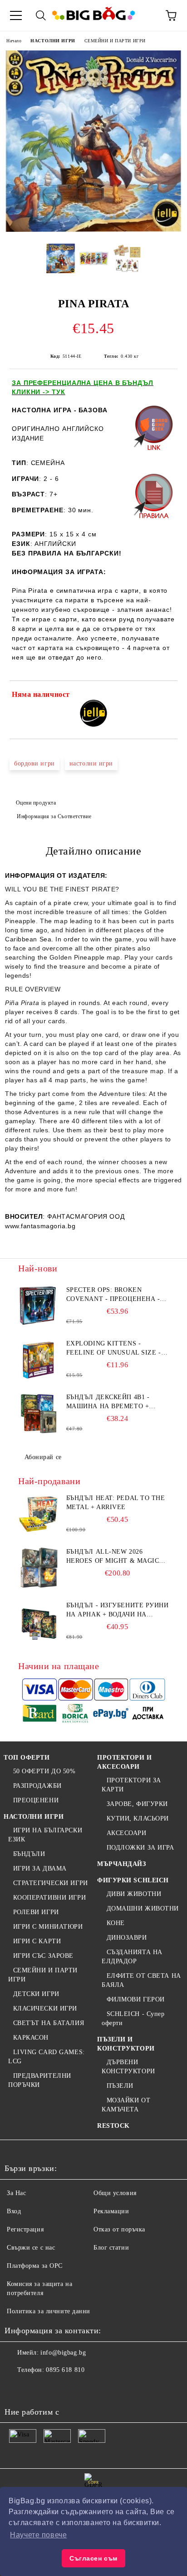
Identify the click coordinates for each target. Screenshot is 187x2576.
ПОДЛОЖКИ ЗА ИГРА (140, 1848)
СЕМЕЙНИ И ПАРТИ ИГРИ (115, 41)
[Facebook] (16, 2388)
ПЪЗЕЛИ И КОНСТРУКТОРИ (126, 2044)
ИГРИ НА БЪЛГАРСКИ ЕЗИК (45, 1835)
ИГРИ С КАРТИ (37, 1941)
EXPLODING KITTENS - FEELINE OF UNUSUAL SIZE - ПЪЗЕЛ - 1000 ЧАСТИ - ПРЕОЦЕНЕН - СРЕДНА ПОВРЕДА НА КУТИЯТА (114, 1349)
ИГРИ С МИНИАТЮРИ (48, 1927)
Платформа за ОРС (35, 2266)
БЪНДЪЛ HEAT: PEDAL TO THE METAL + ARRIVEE (116, 1503)
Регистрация (25, 2229)
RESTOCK (113, 2126)
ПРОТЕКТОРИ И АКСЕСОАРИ (125, 1762)
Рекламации (111, 2211)
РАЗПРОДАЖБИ (37, 1786)
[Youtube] (76, 2388)
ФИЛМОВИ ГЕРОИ (136, 1999)
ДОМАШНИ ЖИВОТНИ (143, 1908)
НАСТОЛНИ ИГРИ (53, 41)
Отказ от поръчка (119, 2229)
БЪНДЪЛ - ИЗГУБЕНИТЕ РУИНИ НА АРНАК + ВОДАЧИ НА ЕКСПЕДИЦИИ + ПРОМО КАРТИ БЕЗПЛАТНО (118, 1611)
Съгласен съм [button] (93, 2558)
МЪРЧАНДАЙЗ (122, 1864)
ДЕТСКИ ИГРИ (36, 1994)
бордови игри (34, 763)
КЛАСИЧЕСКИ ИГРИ (45, 2008)
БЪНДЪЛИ (29, 1854)
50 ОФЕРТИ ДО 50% (44, 1771)
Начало (14, 41)
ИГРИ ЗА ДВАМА (40, 1868)
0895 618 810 (65, 2370)
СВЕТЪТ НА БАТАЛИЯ (49, 2023)
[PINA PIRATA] (93, 230)
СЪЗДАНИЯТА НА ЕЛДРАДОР (132, 1957)
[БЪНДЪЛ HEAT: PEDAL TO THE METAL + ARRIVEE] (39, 1514)
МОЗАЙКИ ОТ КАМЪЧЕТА (126, 2105)
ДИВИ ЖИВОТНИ (134, 1894)
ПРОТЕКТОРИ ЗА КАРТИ (131, 1785)
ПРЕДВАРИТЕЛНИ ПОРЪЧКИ (40, 2080)
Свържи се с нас (31, 2248)
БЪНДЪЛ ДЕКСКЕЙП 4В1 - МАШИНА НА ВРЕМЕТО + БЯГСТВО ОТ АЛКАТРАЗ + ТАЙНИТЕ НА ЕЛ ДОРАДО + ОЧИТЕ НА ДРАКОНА (111, 1402)
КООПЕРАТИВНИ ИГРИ (49, 1898)
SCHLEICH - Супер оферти (133, 2018)
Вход (14, 2211)
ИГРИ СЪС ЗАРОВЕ (43, 1956)
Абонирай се (43, 1457)
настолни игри (91, 763)
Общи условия (115, 2193)
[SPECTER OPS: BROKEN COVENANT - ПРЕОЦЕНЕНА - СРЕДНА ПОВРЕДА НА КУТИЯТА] (39, 1306)
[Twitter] (36, 2388)
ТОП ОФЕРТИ (27, 1758)
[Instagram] (56, 2388)
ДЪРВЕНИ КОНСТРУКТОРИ (128, 2067)
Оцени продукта (36, 803)
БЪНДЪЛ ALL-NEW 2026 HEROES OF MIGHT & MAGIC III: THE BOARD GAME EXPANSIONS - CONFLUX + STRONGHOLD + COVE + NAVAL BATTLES (117, 1557)
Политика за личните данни (49, 2311)
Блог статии (111, 2248)
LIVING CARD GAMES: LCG (47, 2057)
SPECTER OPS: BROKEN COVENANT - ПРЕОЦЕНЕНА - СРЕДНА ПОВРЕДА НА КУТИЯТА (113, 1295)
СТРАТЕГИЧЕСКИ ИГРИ (51, 1883)
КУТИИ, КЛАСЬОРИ (138, 1818)
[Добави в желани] (165, 696)
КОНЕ (116, 1923)
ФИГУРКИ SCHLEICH (133, 1880)
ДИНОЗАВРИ (127, 1938)
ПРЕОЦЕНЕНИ (36, 1800)
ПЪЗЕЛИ (120, 2086)
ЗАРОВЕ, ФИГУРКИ (137, 1804)
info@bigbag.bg (63, 2353)
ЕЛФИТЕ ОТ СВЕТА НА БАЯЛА (141, 1980)
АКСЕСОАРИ (127, 1833)
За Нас (16, 2193)
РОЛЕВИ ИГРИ (36, 1912)
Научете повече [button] (38, 2535)
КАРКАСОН (31, 2038)
